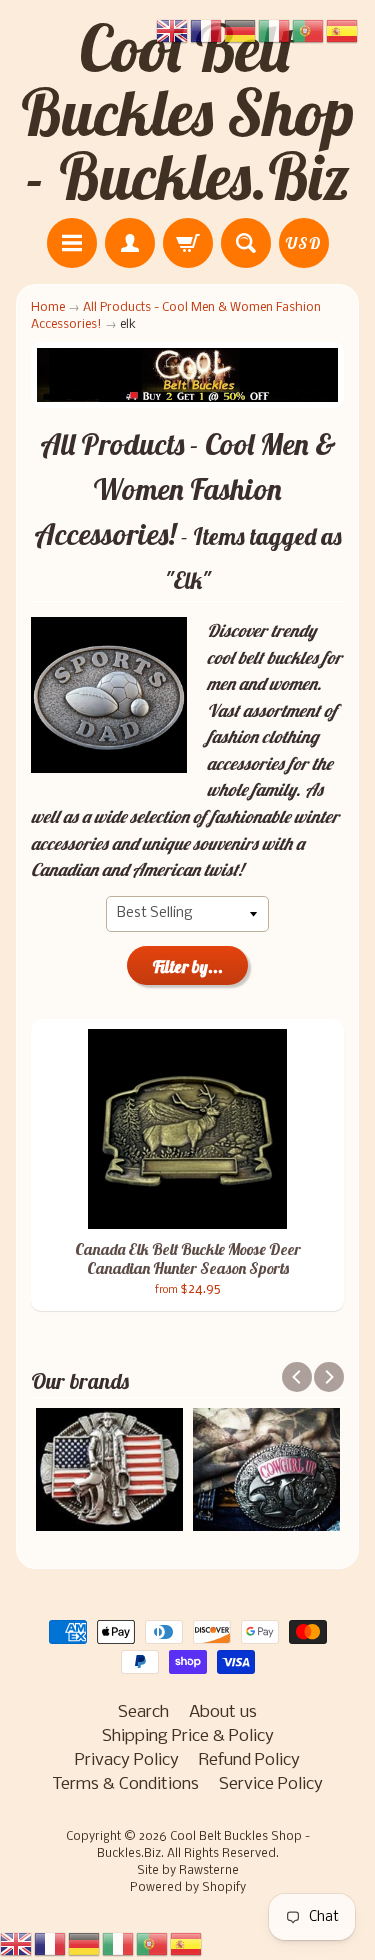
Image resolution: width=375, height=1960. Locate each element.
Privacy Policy (127, 1760)
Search (143, 1712)
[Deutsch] (85, 1944)
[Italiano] (119, 1944)
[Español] (187, 1944)
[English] (17, 1944)
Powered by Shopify (188, 1888)
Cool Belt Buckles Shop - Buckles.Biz (188, 112)
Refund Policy (249, 1760)
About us (223, 1712)
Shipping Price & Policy (188, 1736)
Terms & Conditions (125, 1784)
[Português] (153, 1944)
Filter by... (188, 966)
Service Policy (271, 1784)
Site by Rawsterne (188, 1871)
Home (48, 307)
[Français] (51, 1944)
